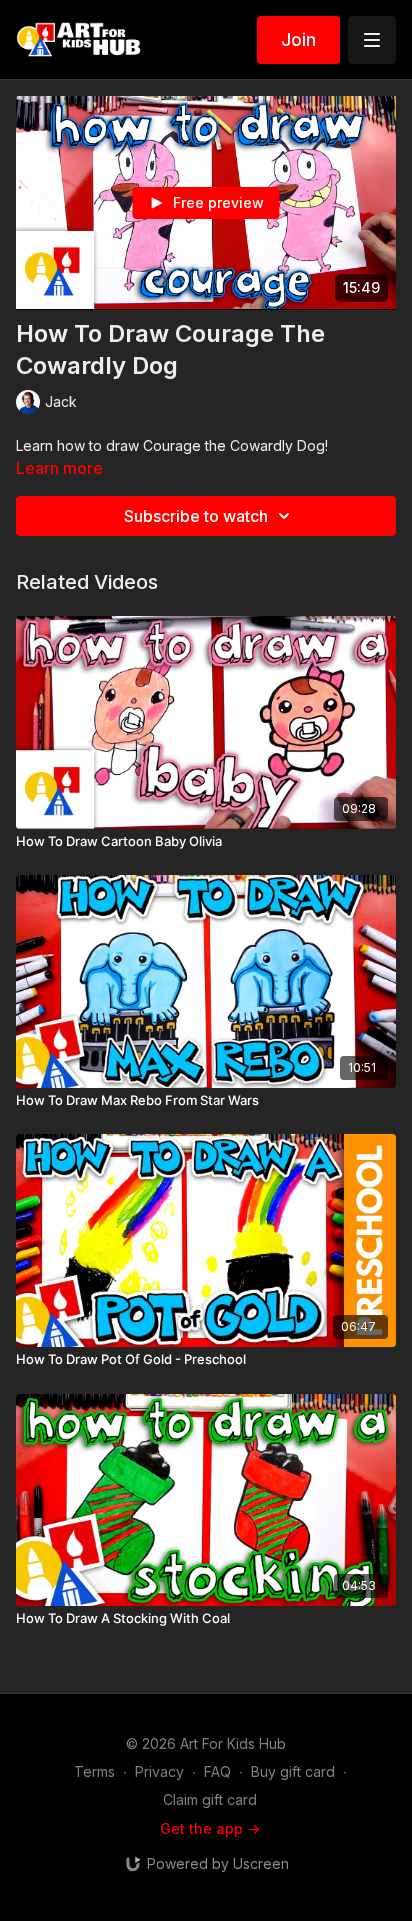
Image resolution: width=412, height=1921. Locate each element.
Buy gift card (293, 1771)
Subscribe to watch (196, 516)
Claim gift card (210, 1799)
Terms (94, 1771)
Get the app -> (210, 1828)
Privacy (159, 1771)
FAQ (217, 1771)
